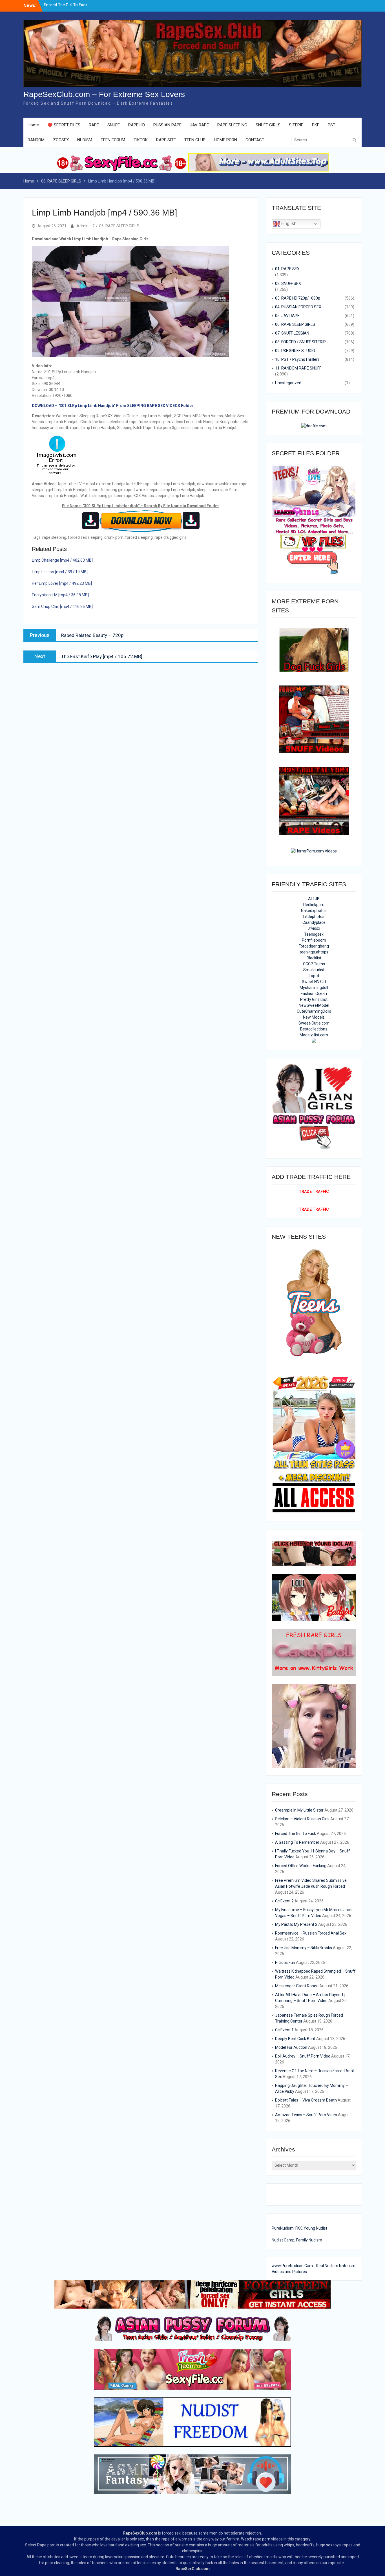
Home (33, 125)
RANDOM (36, 140)
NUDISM (85, 140)
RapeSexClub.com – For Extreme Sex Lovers (104, 94)
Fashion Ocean (314, 994)
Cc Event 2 (284, 1901)
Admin (83, 226)
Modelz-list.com (314, 1035)
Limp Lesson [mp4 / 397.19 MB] (60, 572)
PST (332, 125)
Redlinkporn (314, 905)
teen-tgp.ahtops (314, 952)
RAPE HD (137, 125)
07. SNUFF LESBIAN (292, 333)
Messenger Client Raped (297, 1986)
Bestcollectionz (314, 1029)
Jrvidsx (314, 928)
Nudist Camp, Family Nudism (297, 2240)
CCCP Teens (314, 964)
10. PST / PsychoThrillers (297, 359)
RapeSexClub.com (140, 2533)
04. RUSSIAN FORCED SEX (298, 307)
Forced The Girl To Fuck (296, 1834)
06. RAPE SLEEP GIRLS (119, 226)
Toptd (314, 976)
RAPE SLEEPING (232, 125)
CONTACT (255, 140)
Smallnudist (314, 970)
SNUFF (114, 125)
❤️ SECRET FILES (64, 125)
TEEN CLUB (195, 140)
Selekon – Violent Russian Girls (302, 1819)
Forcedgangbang (314, 946)
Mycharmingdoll (314, 988)
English (288, 224)
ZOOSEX (61, 140)
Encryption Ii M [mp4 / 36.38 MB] (60, 595)
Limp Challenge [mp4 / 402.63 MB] (62, 560)
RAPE (94, 125)
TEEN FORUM (113, 140)
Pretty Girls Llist (314, 999)
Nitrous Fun (285, 1962)
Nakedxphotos (314, 911)
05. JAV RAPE (287, 316)
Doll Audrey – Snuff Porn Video (303, 2056)
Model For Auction (291, 2047)
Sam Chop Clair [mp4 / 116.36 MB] (62, 606)
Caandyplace (314, 922)
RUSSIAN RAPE (167, 125)
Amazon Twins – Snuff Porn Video (306, 2115)
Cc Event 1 (284, 2030)
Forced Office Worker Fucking (301, 1866)
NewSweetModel (314, 1005)
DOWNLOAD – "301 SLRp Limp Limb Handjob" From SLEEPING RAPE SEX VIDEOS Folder (113, 406)
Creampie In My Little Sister (69, 5)
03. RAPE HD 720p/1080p (298, 298)
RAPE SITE (166, 140)
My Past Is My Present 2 (296, 1924)
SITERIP (296, 125)
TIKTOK (141, 140)
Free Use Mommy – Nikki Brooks (304, 1948)
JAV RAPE (199, 125)
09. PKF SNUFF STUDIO (295, 351)
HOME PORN (225, 140)
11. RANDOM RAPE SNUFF (298, 368)
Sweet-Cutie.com (314, 1023)
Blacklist (314, 958)
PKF (316, 125)
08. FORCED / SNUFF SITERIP (300, 342)
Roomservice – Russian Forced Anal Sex (311, 1933)
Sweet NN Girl (314, 982)
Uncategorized (288, 383)
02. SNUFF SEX (288, 283)
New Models (314, 1017)
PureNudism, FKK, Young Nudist (299, 2228)
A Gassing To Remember (297, 1842)
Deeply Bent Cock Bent (295, 2039)
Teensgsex (314, 934)
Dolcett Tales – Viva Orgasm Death (306, 2100)
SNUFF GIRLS (268, 125)
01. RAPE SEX (287, 269)
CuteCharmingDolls (314, 1011)
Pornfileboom (314, 940)
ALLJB (314, 899)
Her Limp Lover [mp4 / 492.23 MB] (62, 583)
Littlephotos (314, 916)
